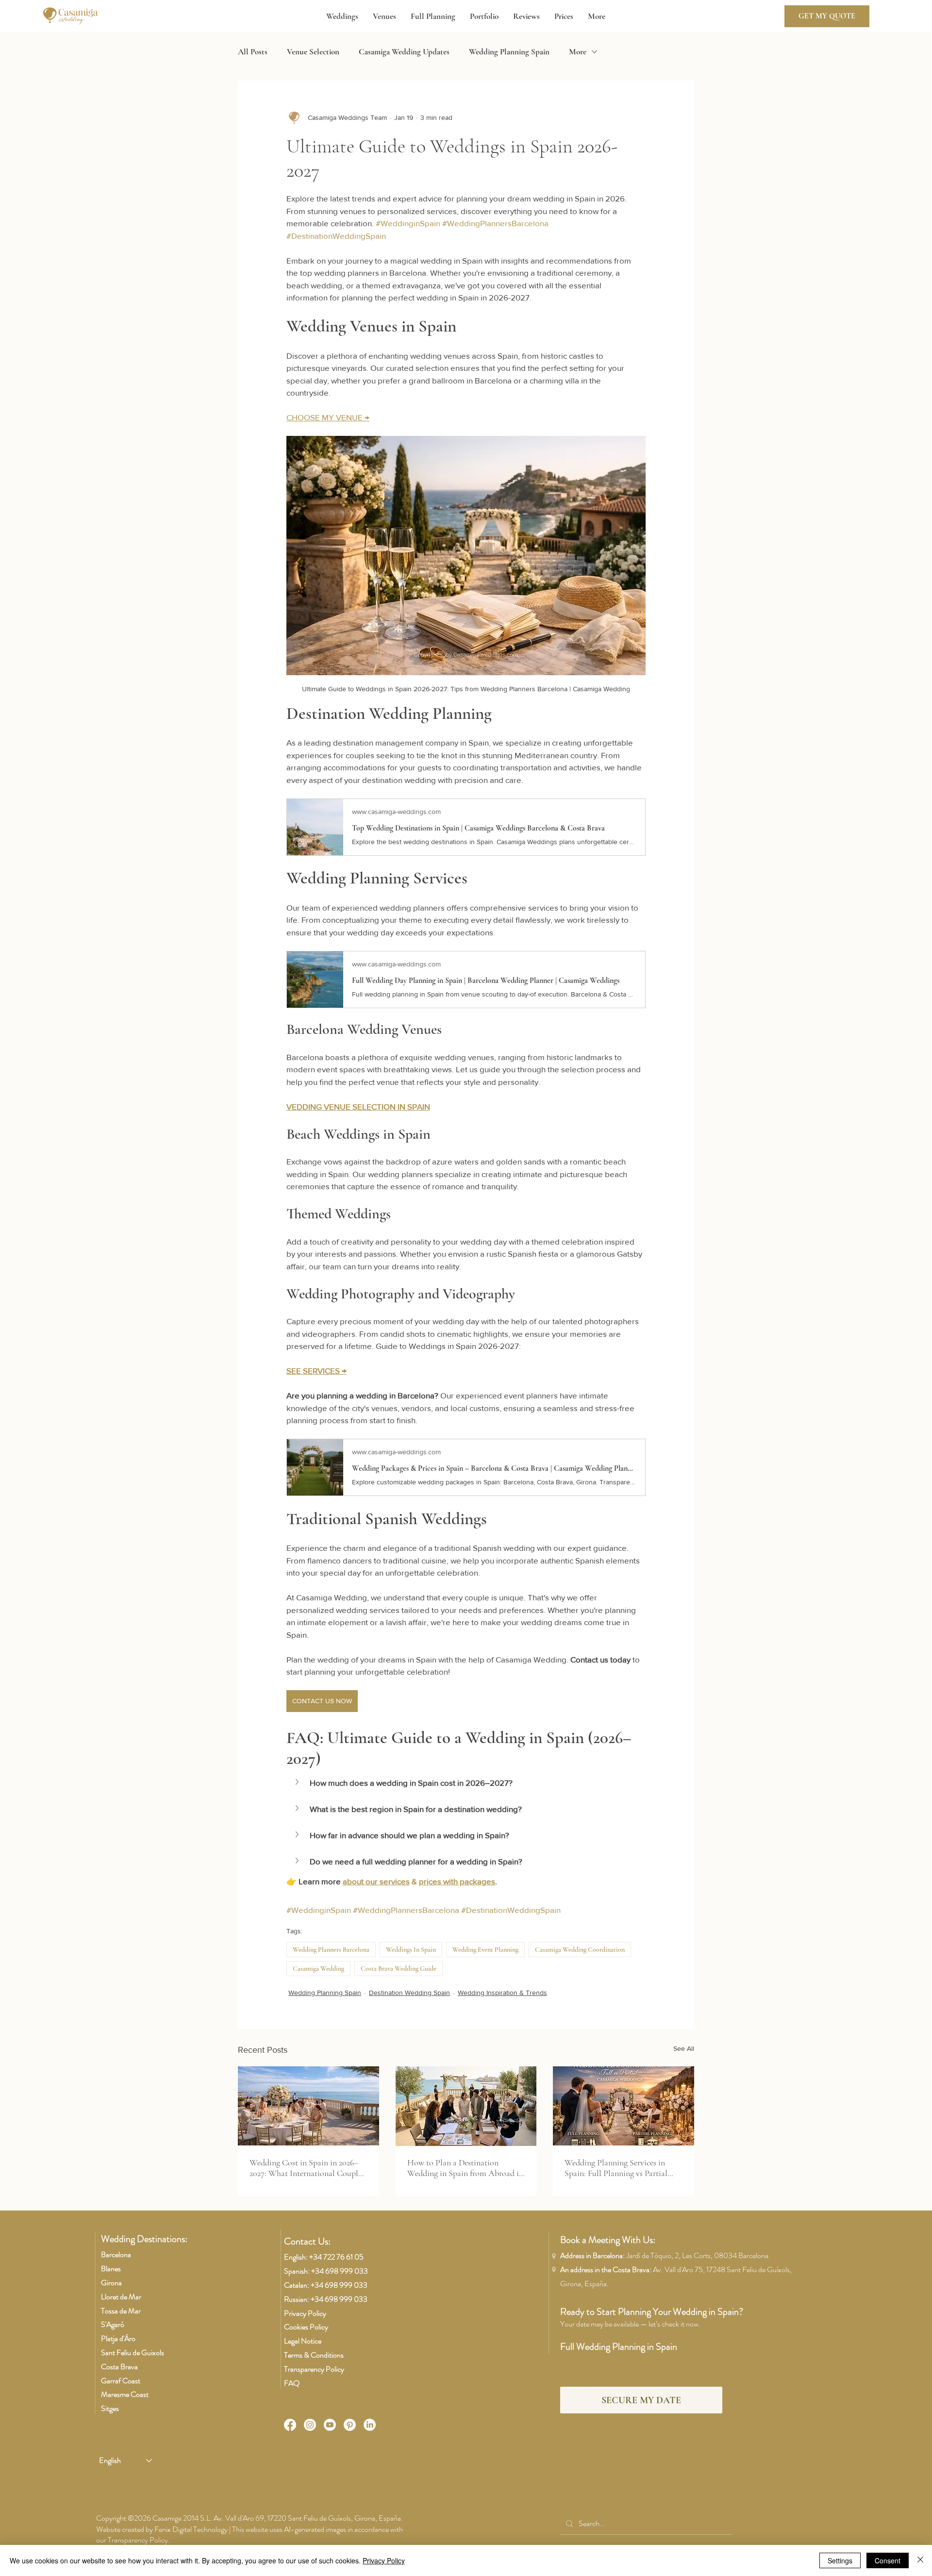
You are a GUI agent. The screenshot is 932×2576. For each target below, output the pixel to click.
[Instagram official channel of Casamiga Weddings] (310, 2425)
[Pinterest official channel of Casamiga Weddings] (350, 2425)
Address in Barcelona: (665, 2255)
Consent (888, 2560)
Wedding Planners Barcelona (331, 1950)
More (578, 52)
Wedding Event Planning (485, 1950)
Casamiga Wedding (318, 1969)
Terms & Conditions (314, 2355)
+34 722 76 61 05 (336, 2257)
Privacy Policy (305, 2313)
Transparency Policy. (139, 2540)
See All (684, 2048)
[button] (342, 17)
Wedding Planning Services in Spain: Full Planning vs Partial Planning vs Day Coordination (616, 2168)
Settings (840, 2560)
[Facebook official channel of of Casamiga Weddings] (290, 2425)
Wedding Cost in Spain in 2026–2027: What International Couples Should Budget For (307, 2168)
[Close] (920, 2560)
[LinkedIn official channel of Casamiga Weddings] (370, 2425)
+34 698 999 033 (340, 2271)
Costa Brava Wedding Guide (399, 1969)
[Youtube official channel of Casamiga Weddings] (330, 2425)
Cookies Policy (306, 2327)
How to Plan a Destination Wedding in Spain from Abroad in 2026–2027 (465, 2168)
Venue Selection (313, 52)
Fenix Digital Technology (191, 2529)
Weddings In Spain (411, 1950)
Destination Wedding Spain (409, 1993)
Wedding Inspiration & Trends (502, 1993)
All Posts (253, 52)
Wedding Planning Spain (509, 52)
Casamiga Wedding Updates (404, 52)
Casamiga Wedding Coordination (580, 1950)
